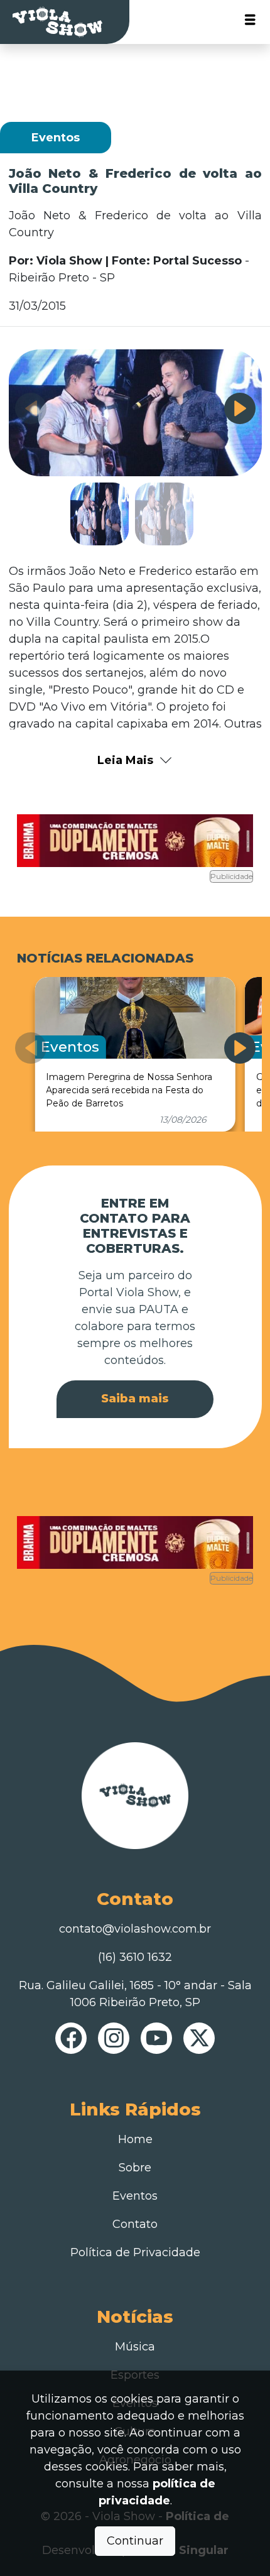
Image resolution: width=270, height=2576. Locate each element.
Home (135, 2139)
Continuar (135, 2541)
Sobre (135, 2168)
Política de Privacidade (135, 2252)
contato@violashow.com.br (135, 1929)
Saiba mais (135, 1399)
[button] (240, 408)
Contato (135, 2224)
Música (135, 2347)
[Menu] (250, 22)
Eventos (135, 2196)
